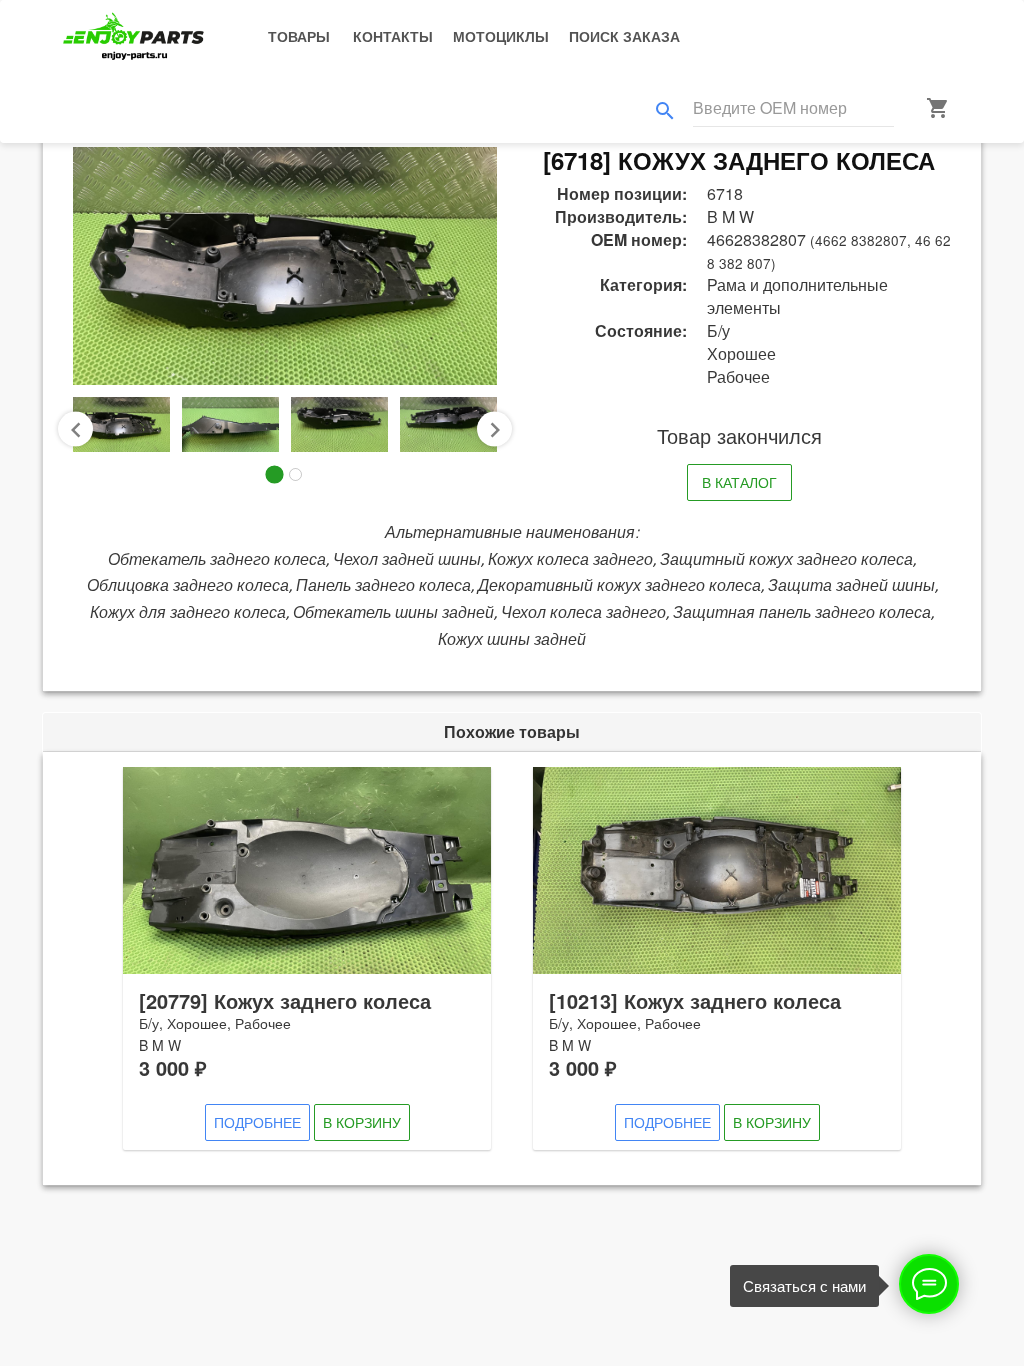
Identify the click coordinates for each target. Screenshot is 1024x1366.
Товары (299, 36)
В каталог (739, 482)
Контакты (393, 36)
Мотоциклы (501, 36)
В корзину (362, 1122)
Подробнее (257, 1122)
